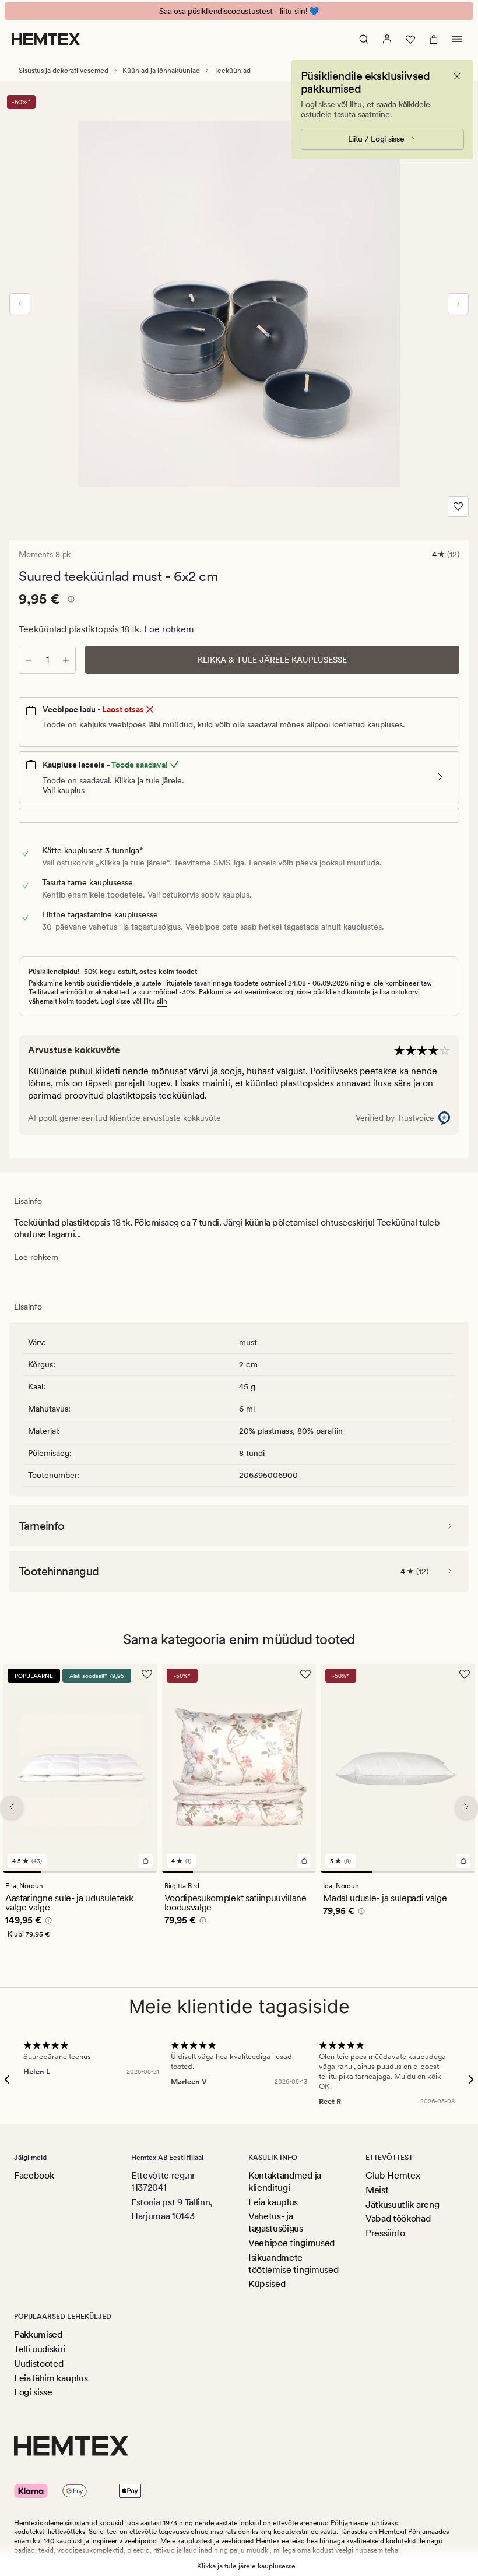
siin (162, 1001)
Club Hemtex (393, 2175)
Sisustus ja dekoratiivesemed (64, 71)
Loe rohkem (169, 629)
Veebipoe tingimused (291, 2243)
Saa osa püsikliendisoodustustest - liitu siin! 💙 (239, 11)
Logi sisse (33, 2392)
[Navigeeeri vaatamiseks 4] (138, 1872)
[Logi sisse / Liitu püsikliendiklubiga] (387, 39)
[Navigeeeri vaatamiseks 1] (22, 1872)
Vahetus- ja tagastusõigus (276, 2222)
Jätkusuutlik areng (402, 2204)
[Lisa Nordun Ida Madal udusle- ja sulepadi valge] (463, 1861)
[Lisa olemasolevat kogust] (66, 660)
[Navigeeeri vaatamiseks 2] (61, 1872)
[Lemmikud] (410, 39)
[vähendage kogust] (29, 660)
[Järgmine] (458, 304)
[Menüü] (457, 39)
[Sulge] (457, 76)
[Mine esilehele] (46, 39)
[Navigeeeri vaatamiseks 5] (300, 1872)
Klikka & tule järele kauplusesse (272, 660)
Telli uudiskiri (40, 2349)
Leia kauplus (273, 2202)
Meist (377, 2190)
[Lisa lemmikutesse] (458, 506)
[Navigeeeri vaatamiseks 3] (99, 1872)
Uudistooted (38, 2364)
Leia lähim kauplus (51, 2378)
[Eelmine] (20, 304)
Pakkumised (38, 2334)
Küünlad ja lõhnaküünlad (161, 71)
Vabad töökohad (398, 2218)
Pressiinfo (385, 2233)
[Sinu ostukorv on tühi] (434, 39)
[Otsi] (364, 39)
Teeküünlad (232, 71)
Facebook (34, 2175)
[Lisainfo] (69, 601)
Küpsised (267, 2284)
